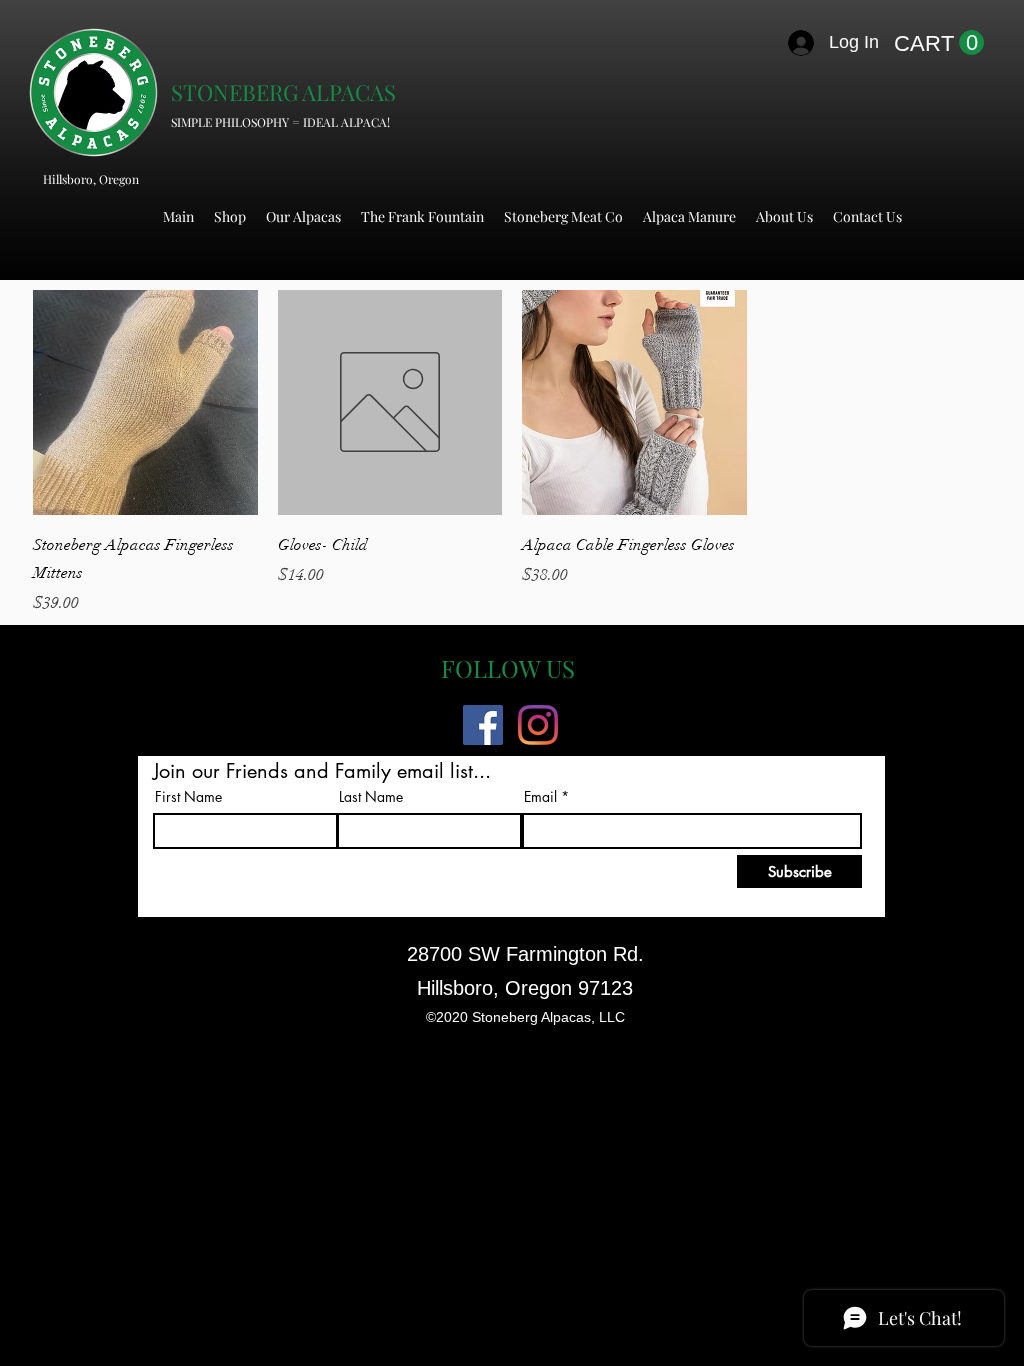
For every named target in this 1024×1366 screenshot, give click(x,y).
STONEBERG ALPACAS (283, 92)
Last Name (371, 797)
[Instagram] (538, 725)
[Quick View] (145, 402)
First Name (188, 797)
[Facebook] (483, 725)
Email (540, 797)
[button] (939, 43)
